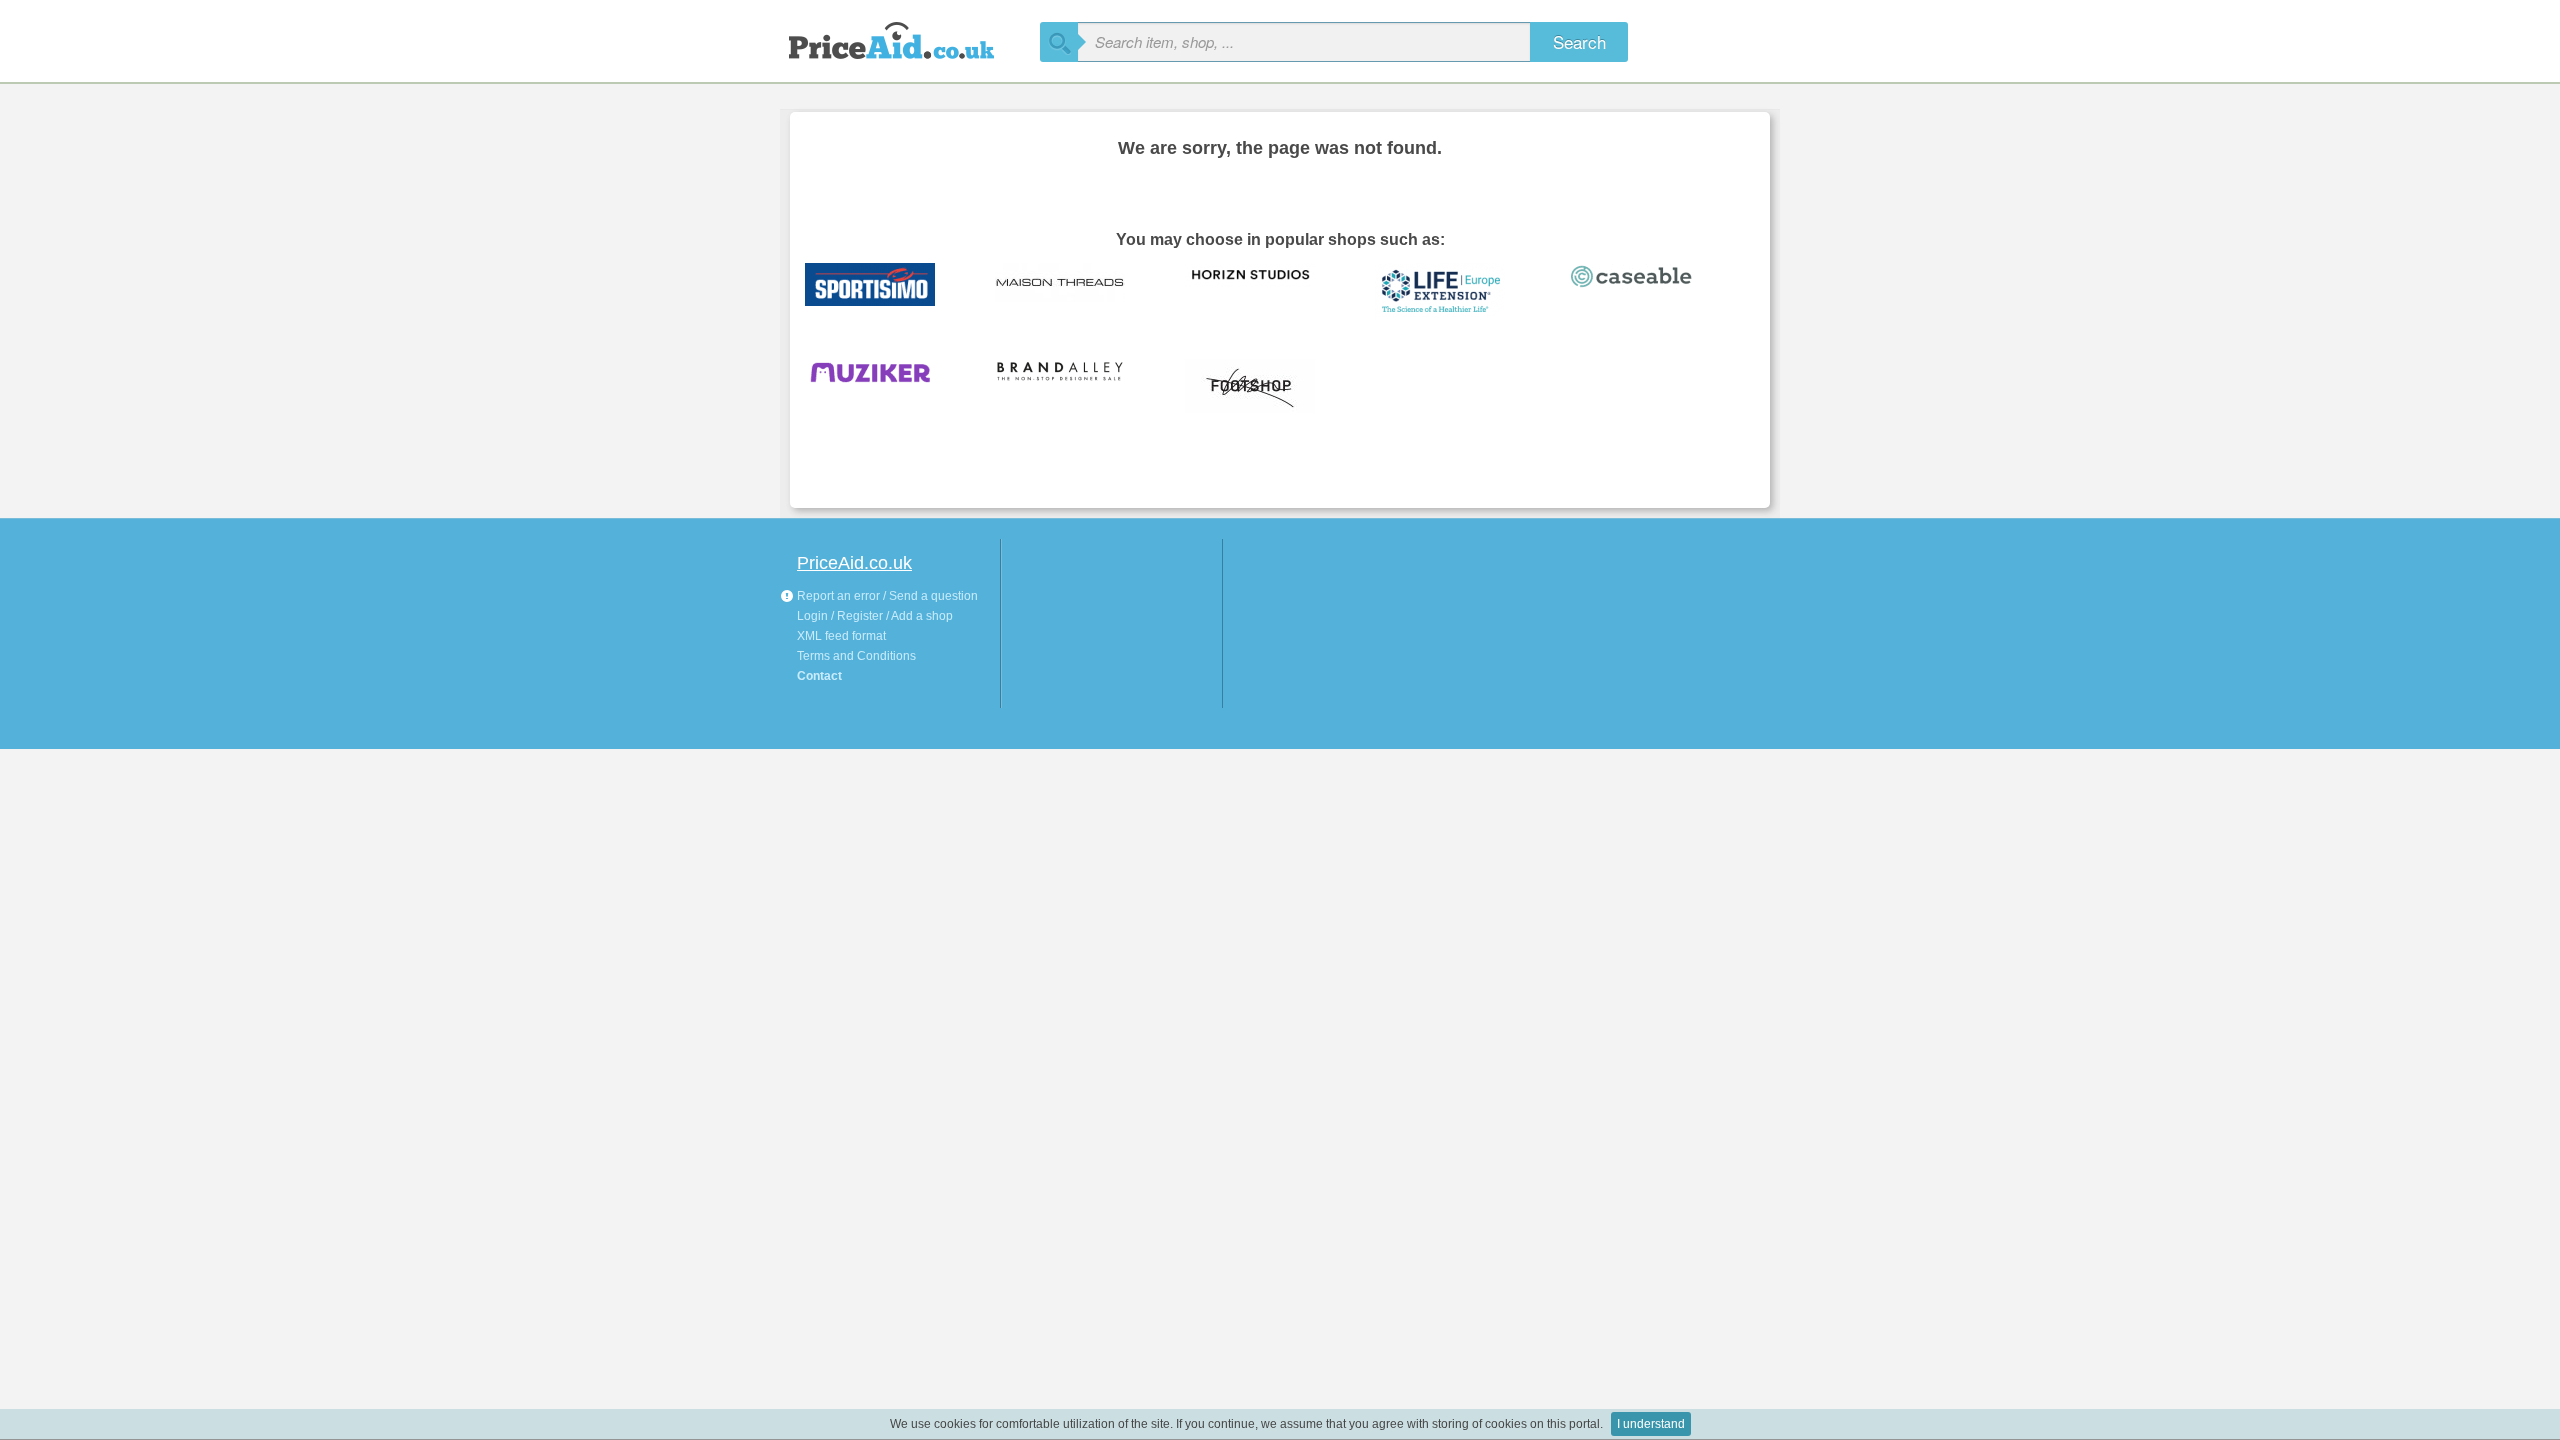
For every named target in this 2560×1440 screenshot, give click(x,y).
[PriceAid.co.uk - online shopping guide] (910, 37)
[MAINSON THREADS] (1075, 291)
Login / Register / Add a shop (875, 616)
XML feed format (841, 636)
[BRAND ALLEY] (1075, 387)
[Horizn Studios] (1265, 291)
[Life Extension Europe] (1455, 291)
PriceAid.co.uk (854, 563)
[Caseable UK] (1645, 291)
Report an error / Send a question (886, 596)
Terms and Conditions (856, 656)
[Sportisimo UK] (885, 291)
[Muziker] (885, 387)
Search (1579, 41)
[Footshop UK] (1265, 387)
